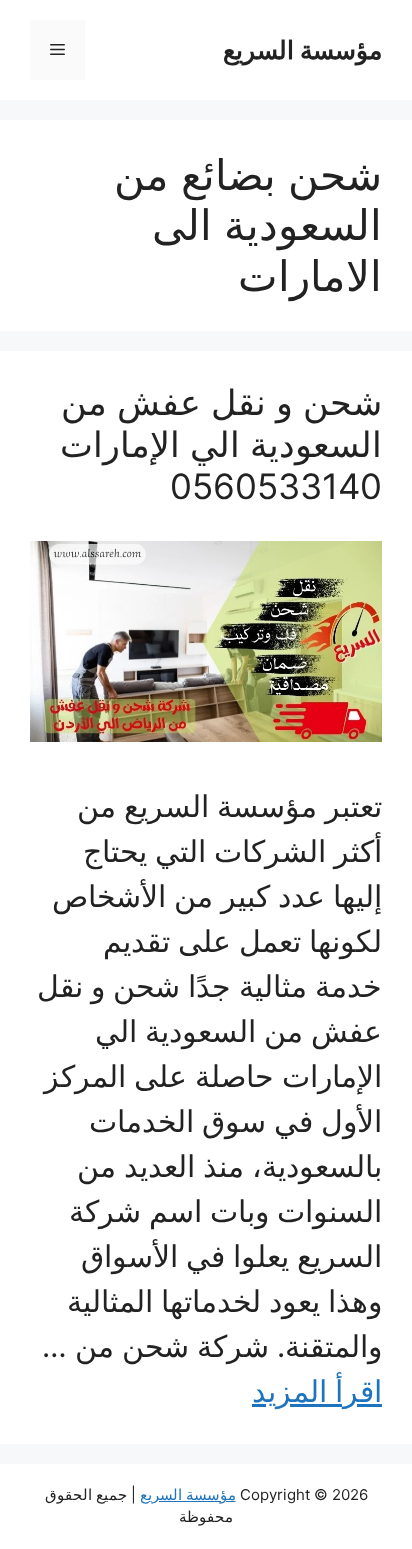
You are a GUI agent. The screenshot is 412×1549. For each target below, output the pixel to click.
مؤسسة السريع (302, 50)
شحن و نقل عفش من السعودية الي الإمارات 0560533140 (221, 444)
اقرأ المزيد (317, 1391)
